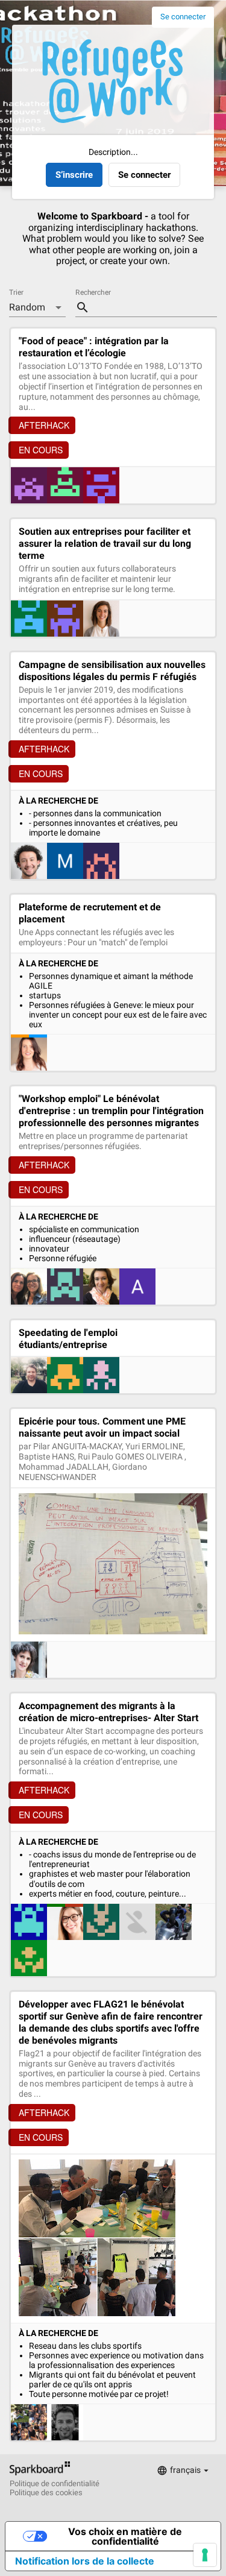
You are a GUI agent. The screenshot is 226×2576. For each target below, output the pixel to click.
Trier (16, 293)
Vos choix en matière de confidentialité (125, 2536)
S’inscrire (74, 175)
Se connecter (183, 17)
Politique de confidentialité (55, 2484)
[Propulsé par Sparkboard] (40, 2475)
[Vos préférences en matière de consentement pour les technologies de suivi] (205, 2555)
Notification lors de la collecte (85, 2561)
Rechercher (93, 293)
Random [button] (27, 307)
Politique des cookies (46, 2493)
